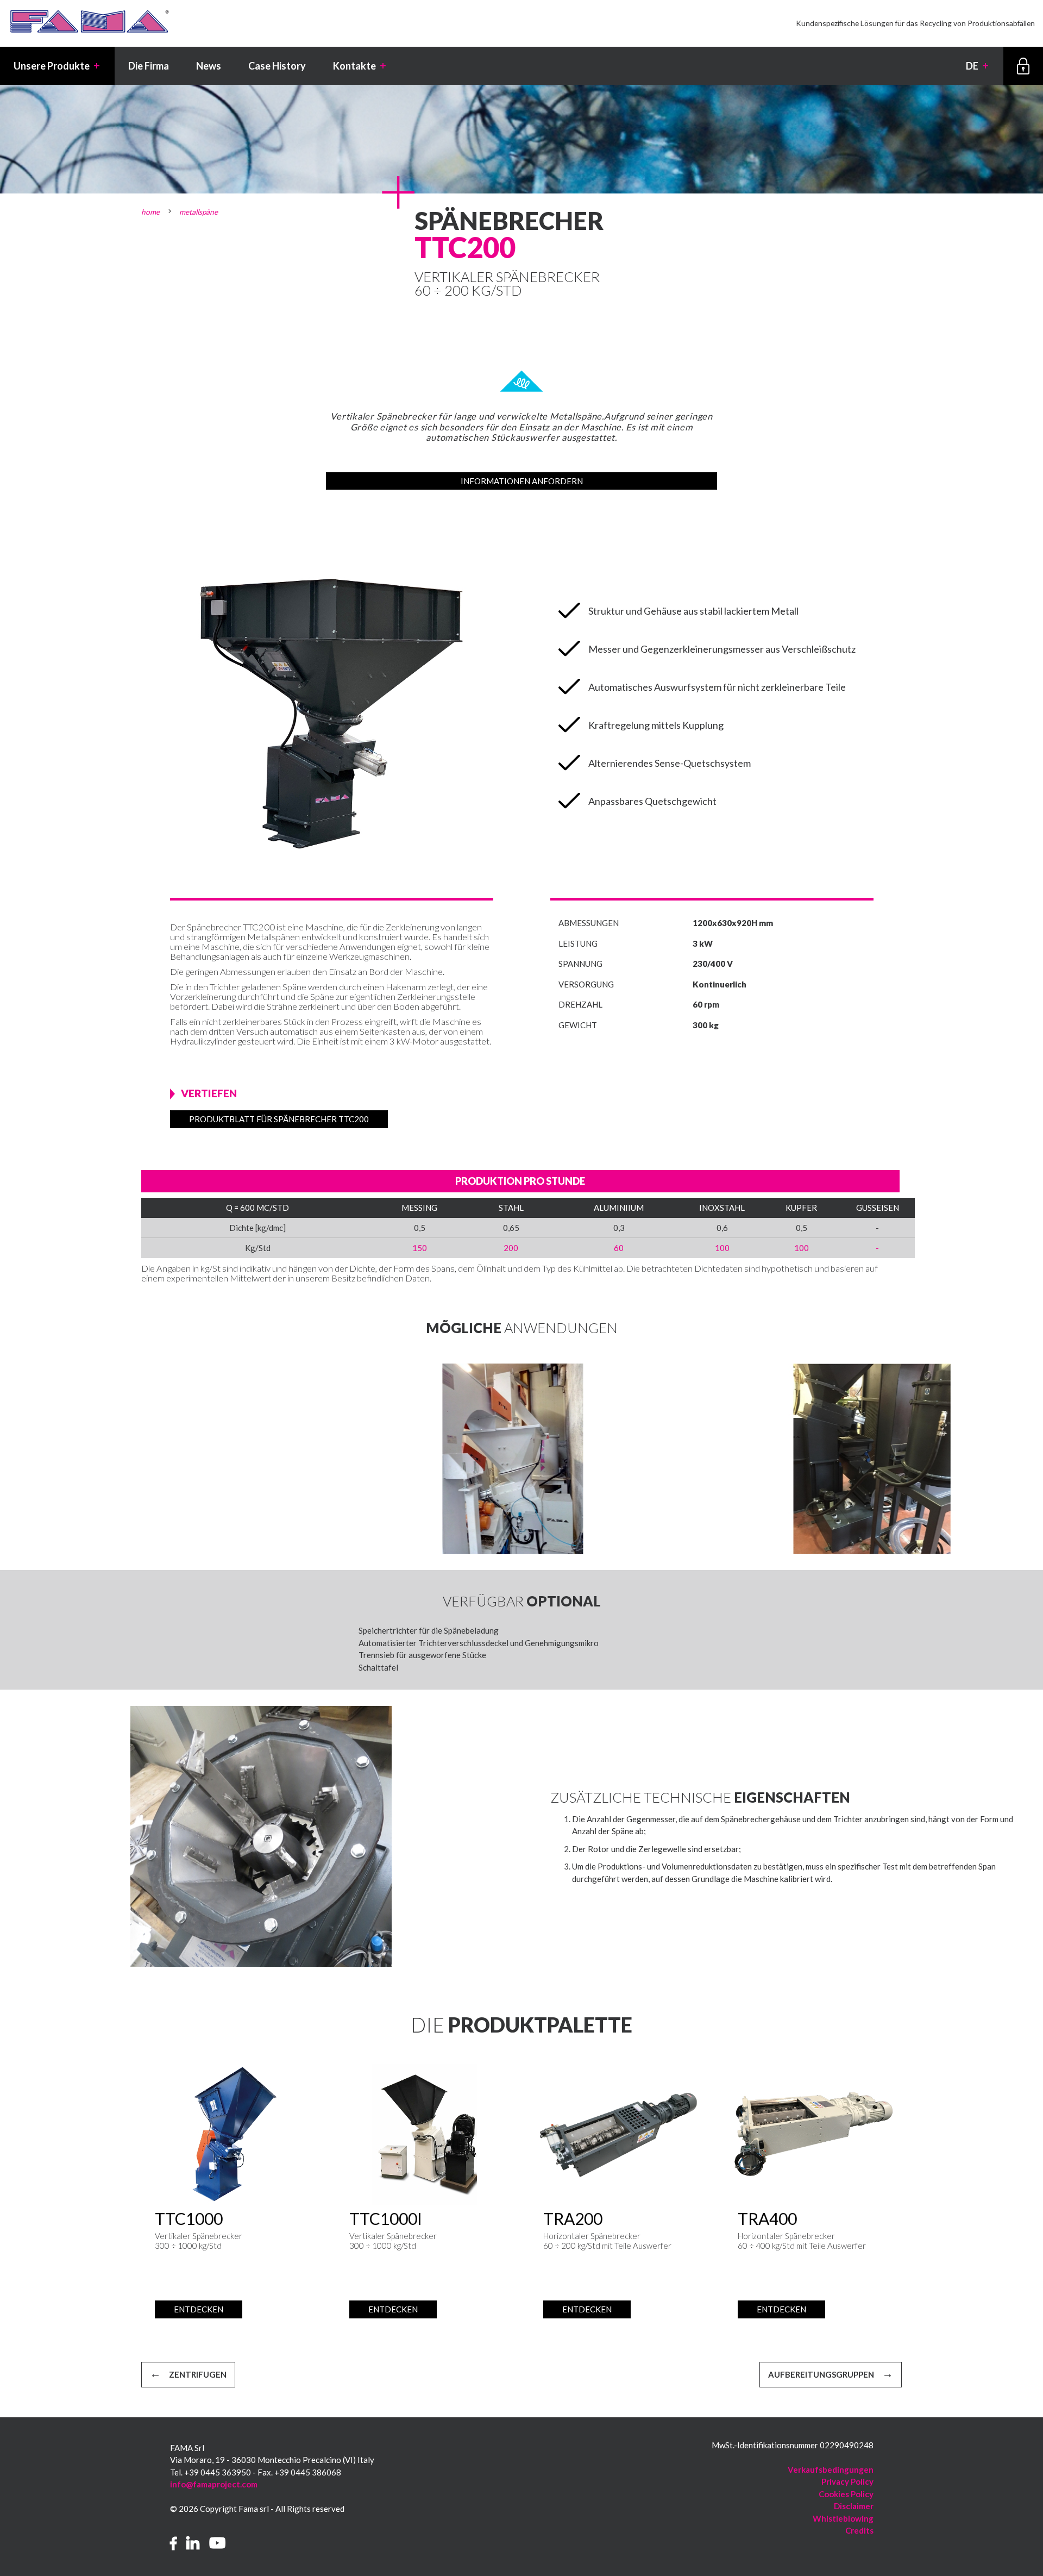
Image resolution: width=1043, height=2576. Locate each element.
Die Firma (149, 66)
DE (978, 66)
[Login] (1023, 66)
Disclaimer (854, 2506)
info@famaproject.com (214, 2484)
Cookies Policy (846, 2494)
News (209, 66)
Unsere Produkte (57, 66)
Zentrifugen (198, 2374)
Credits (859, 2530)
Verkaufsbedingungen (831, 2469)
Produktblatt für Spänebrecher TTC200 (279, 1119)
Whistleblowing (843, 2518)
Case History (277, 66)
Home (150, 212)
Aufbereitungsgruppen (821, 2374)
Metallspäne (199, 212)
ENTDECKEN (199, 2309)
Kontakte (360, 66)
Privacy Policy (847, 2481)
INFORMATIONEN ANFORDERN (522, 481)
